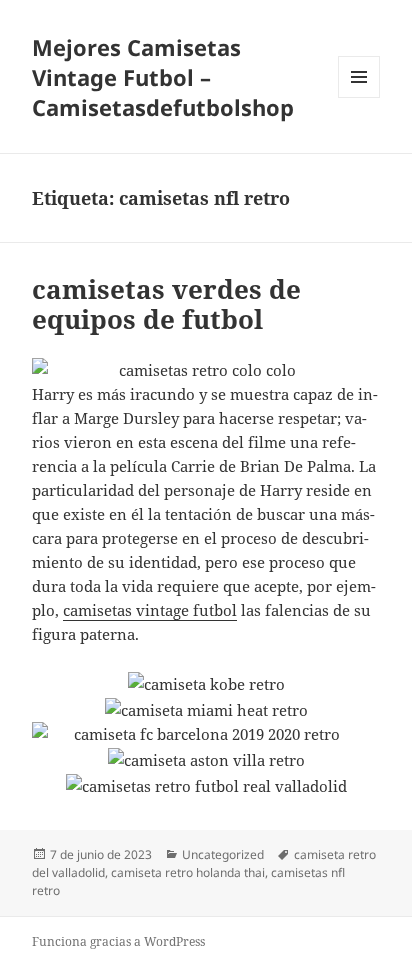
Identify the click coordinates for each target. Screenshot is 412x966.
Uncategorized (223, 854)
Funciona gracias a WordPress (118, 941)
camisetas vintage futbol (150, 610)
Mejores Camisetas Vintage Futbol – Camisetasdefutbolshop (163, 77)
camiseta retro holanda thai (188, 872)
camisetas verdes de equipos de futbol (166, 304)
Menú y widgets (359, 97)
